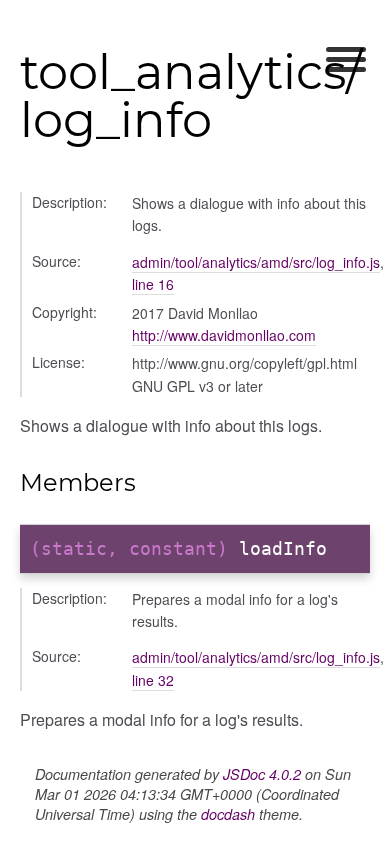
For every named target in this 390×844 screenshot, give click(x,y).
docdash (228, 814)
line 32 (153, 680)
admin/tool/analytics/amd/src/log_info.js (256, 262)
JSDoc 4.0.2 (262, 774)
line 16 (153, 284)
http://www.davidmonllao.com (224, 335)
